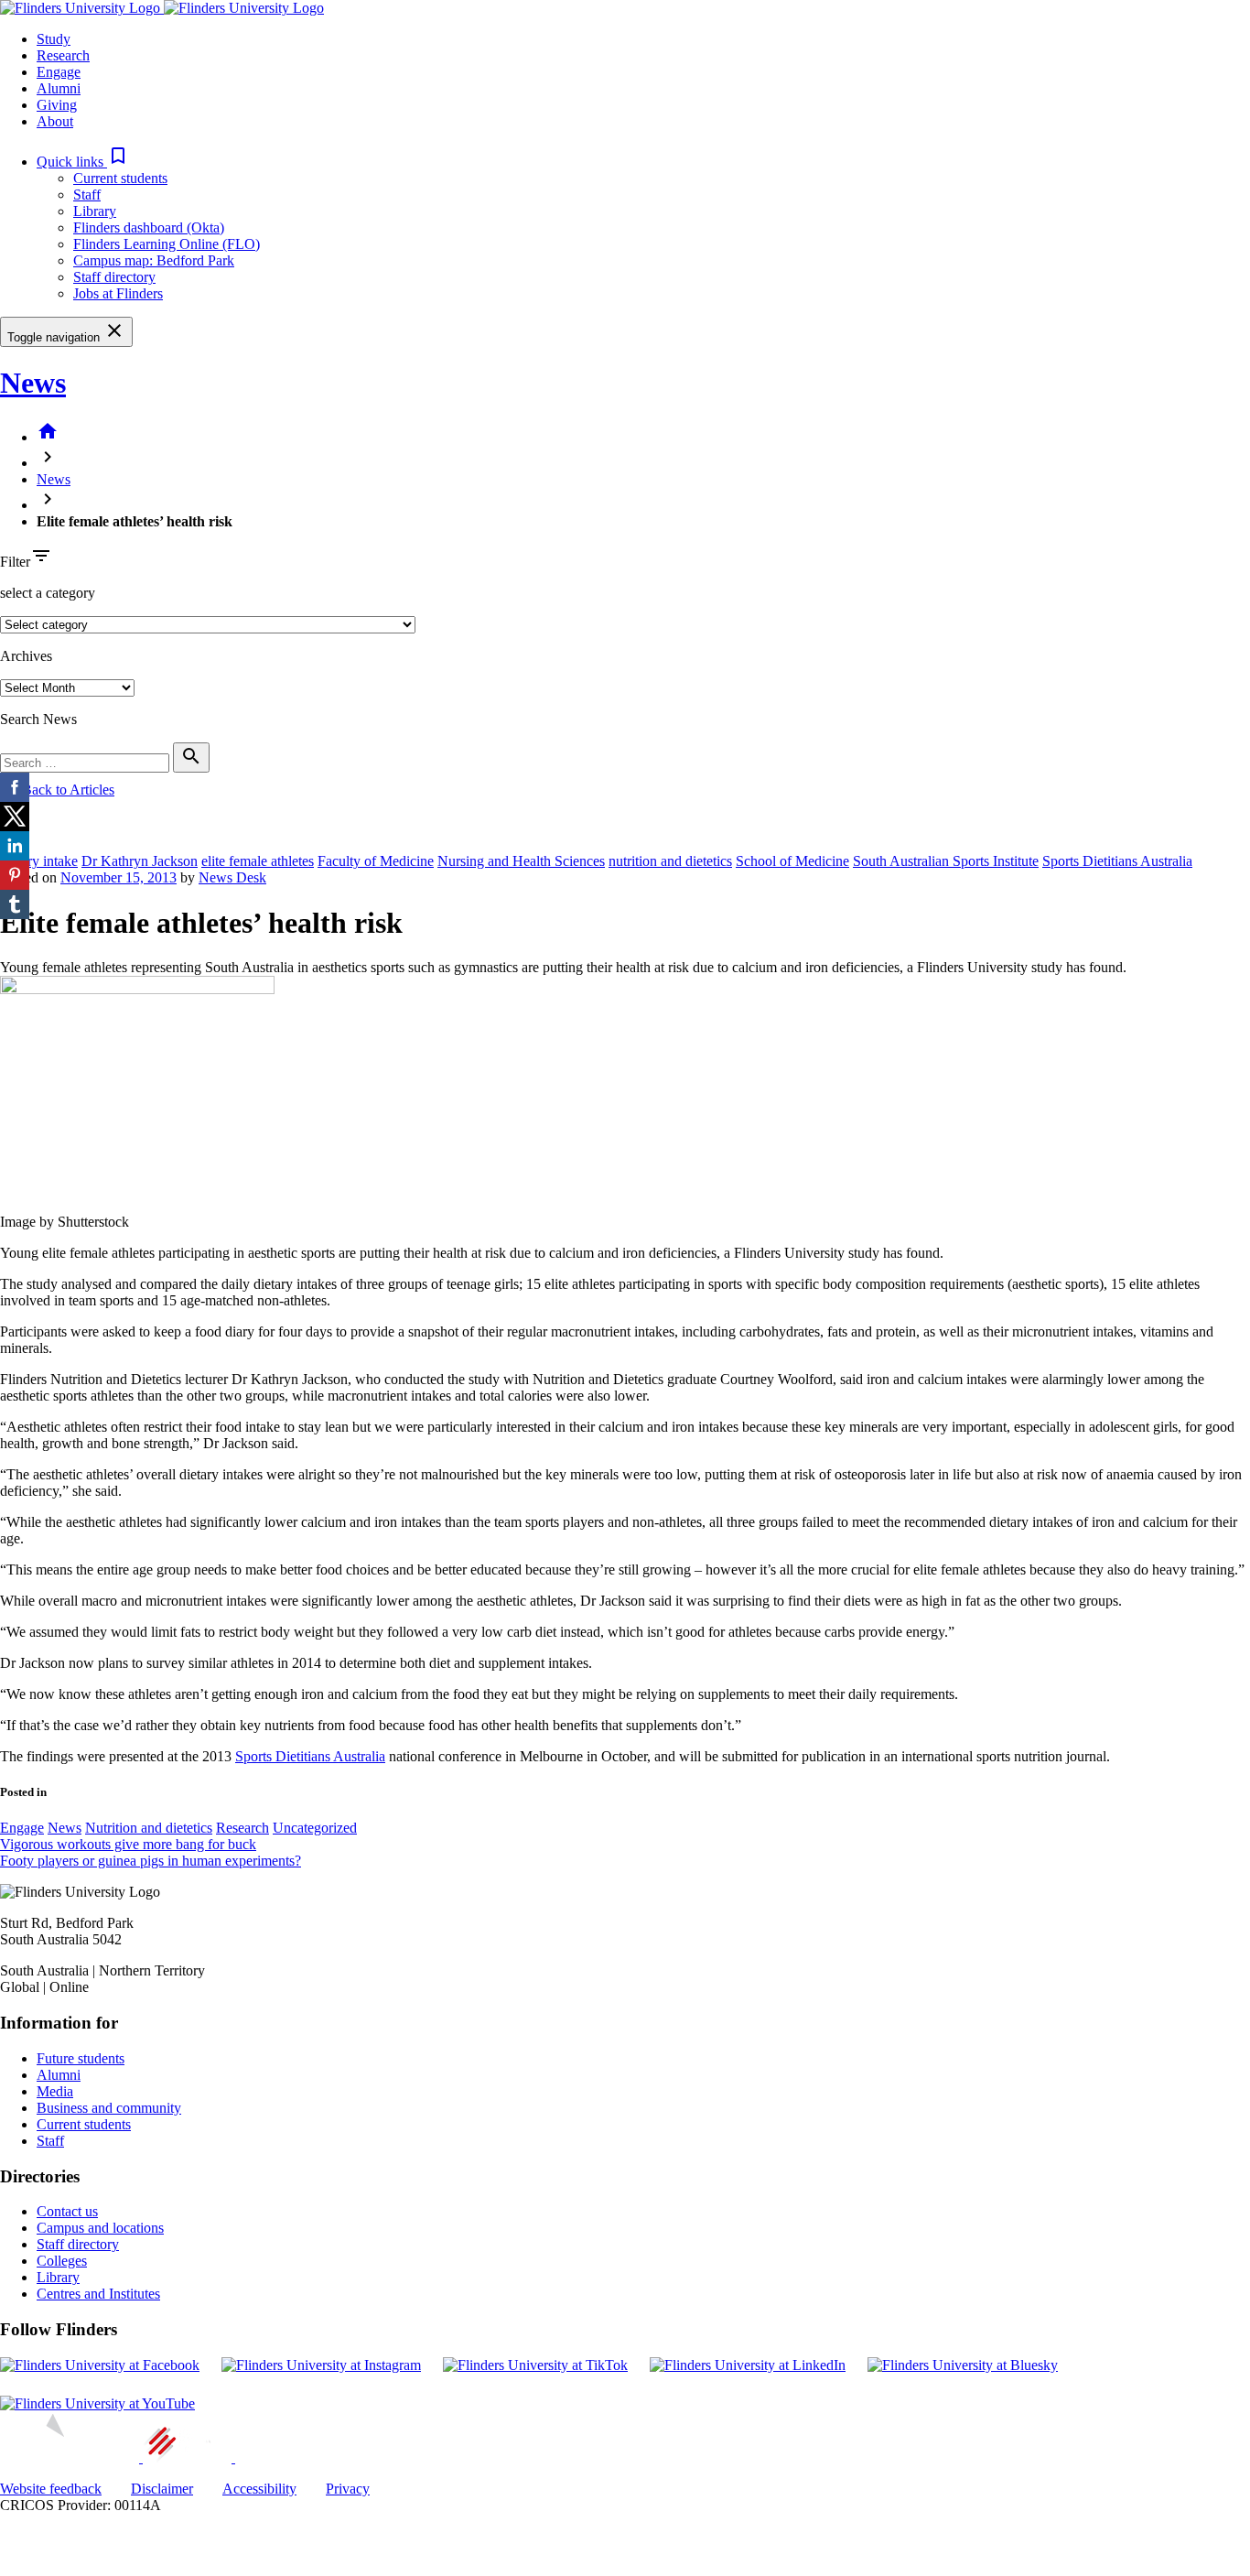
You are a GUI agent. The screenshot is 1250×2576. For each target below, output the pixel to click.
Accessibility (259, 2489)
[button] (83, 162)
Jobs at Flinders (118, 293)
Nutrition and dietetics (149, 1828)
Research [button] (63, 55)
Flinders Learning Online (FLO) (167, 244)
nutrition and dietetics (670, 861)
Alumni (59, 2075)
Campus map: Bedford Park (154, 260)
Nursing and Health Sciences (521, 861)
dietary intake (39, 861)
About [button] (55, 121)
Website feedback (51, 2489)
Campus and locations (100, 2228)
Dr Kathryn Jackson (140, 861)
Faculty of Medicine (376, 861)
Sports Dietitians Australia (1117, 861)
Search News (38, 719)
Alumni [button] (59, 88)
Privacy (348, 2489)
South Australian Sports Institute (946, 861)
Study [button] (54, 39)
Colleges (62, 2261)
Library (95, 211)
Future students (81, 2058)
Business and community (109, 2108)
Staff (87, 195)
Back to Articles (57, 790)
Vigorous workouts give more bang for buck (128, 1844)
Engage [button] (59, 72)
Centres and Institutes (98, 2294)
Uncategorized (315, 1828)
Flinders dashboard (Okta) (149, 227)
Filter (15, 562)
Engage (22, 1828)
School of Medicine (792, 861)
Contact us (67, 2211)
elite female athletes (258, 861)
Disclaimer (162, 2489)
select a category (48, 593)
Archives (26, 656)
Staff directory (114, 277)
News (33, 383)
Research (242, 1828)
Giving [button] (57, 105)
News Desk (232, 877)
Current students (120, 178)
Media (55, 2091)
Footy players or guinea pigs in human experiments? (151, 1861)
